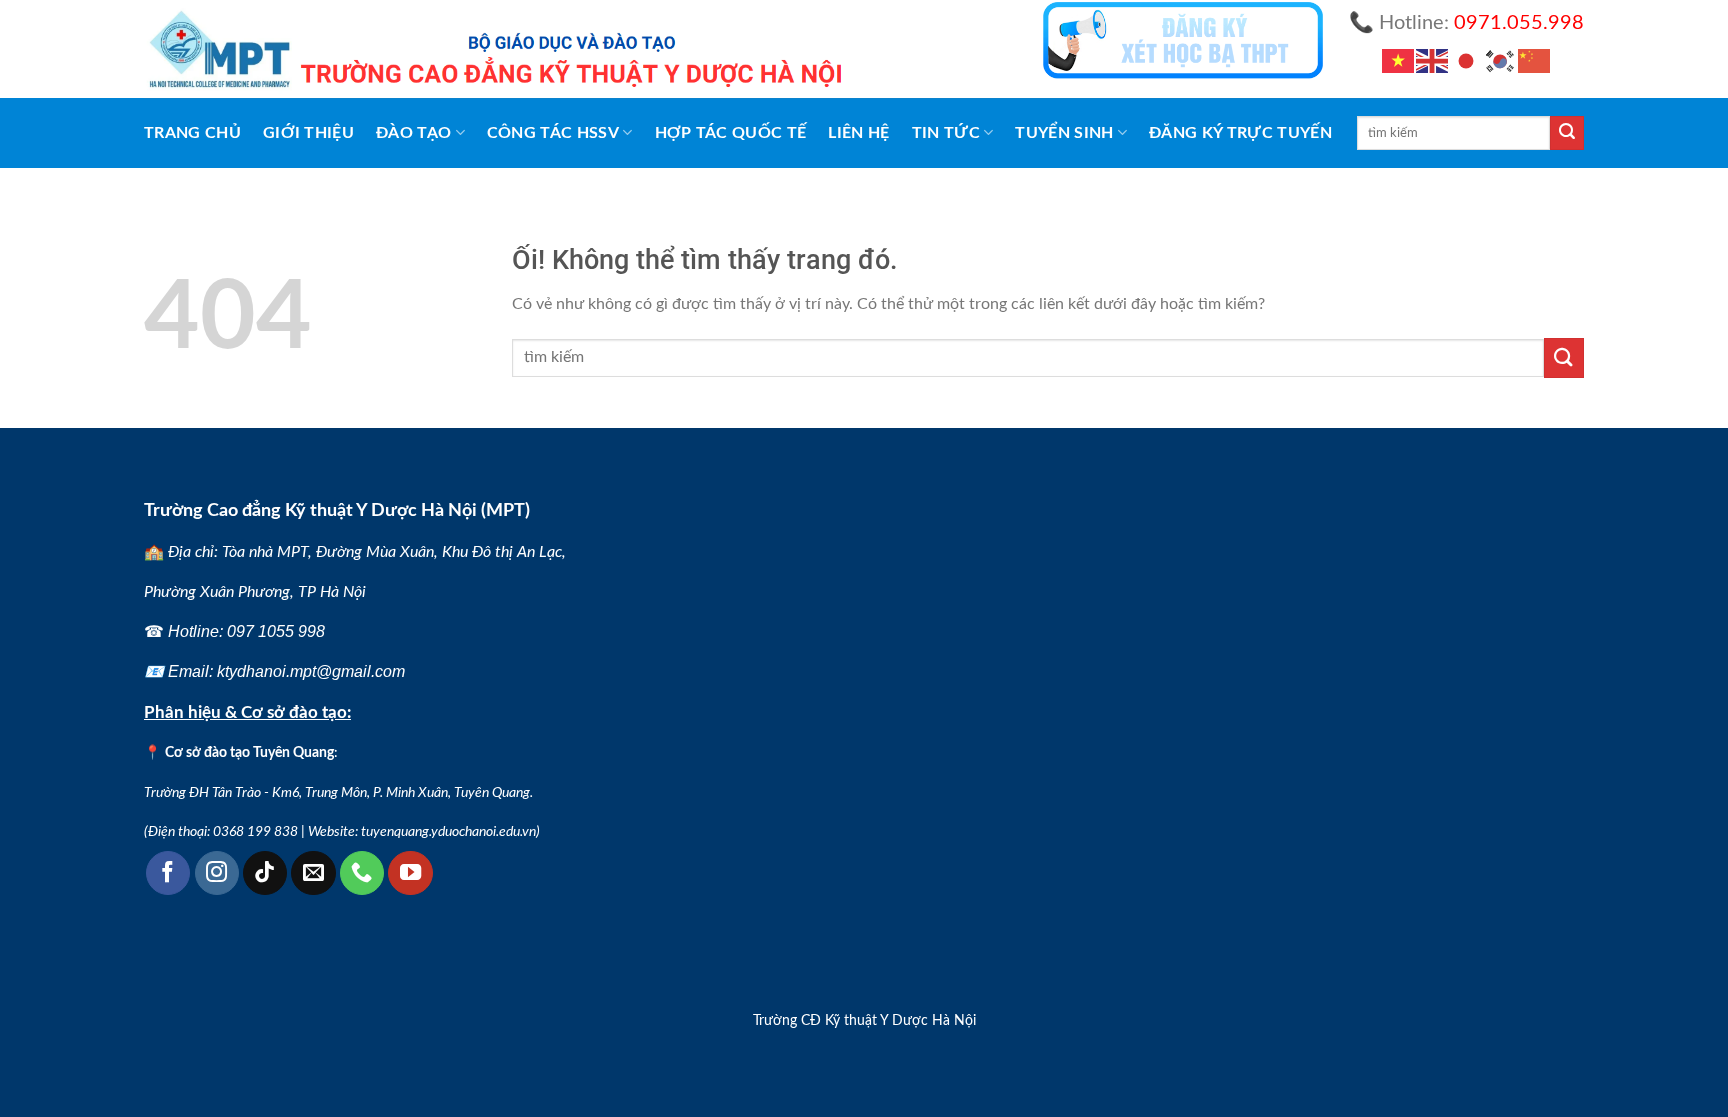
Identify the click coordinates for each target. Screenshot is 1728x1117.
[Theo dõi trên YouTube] (410, 873)
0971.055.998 (1519, 23)
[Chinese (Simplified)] (1535, 61)
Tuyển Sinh (1064, 133)
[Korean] (1501, 61)
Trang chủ (192, 133)
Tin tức (946, 133)
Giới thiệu (308, 133)
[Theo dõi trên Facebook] (168, 873)
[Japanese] (1467, 61)
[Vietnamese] (1399, 61)
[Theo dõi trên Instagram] (217, 873)
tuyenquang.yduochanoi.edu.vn (448, 832)
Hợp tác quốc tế (731, 133)
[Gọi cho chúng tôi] (362, 873)
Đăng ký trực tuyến (1240, 133)
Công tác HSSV (553, 133)
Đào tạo (413, 133)
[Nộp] (1567, 133)
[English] (1433, 61)
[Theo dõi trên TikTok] (265, 873)
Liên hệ (858, 133)
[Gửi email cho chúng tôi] (313, 873)
